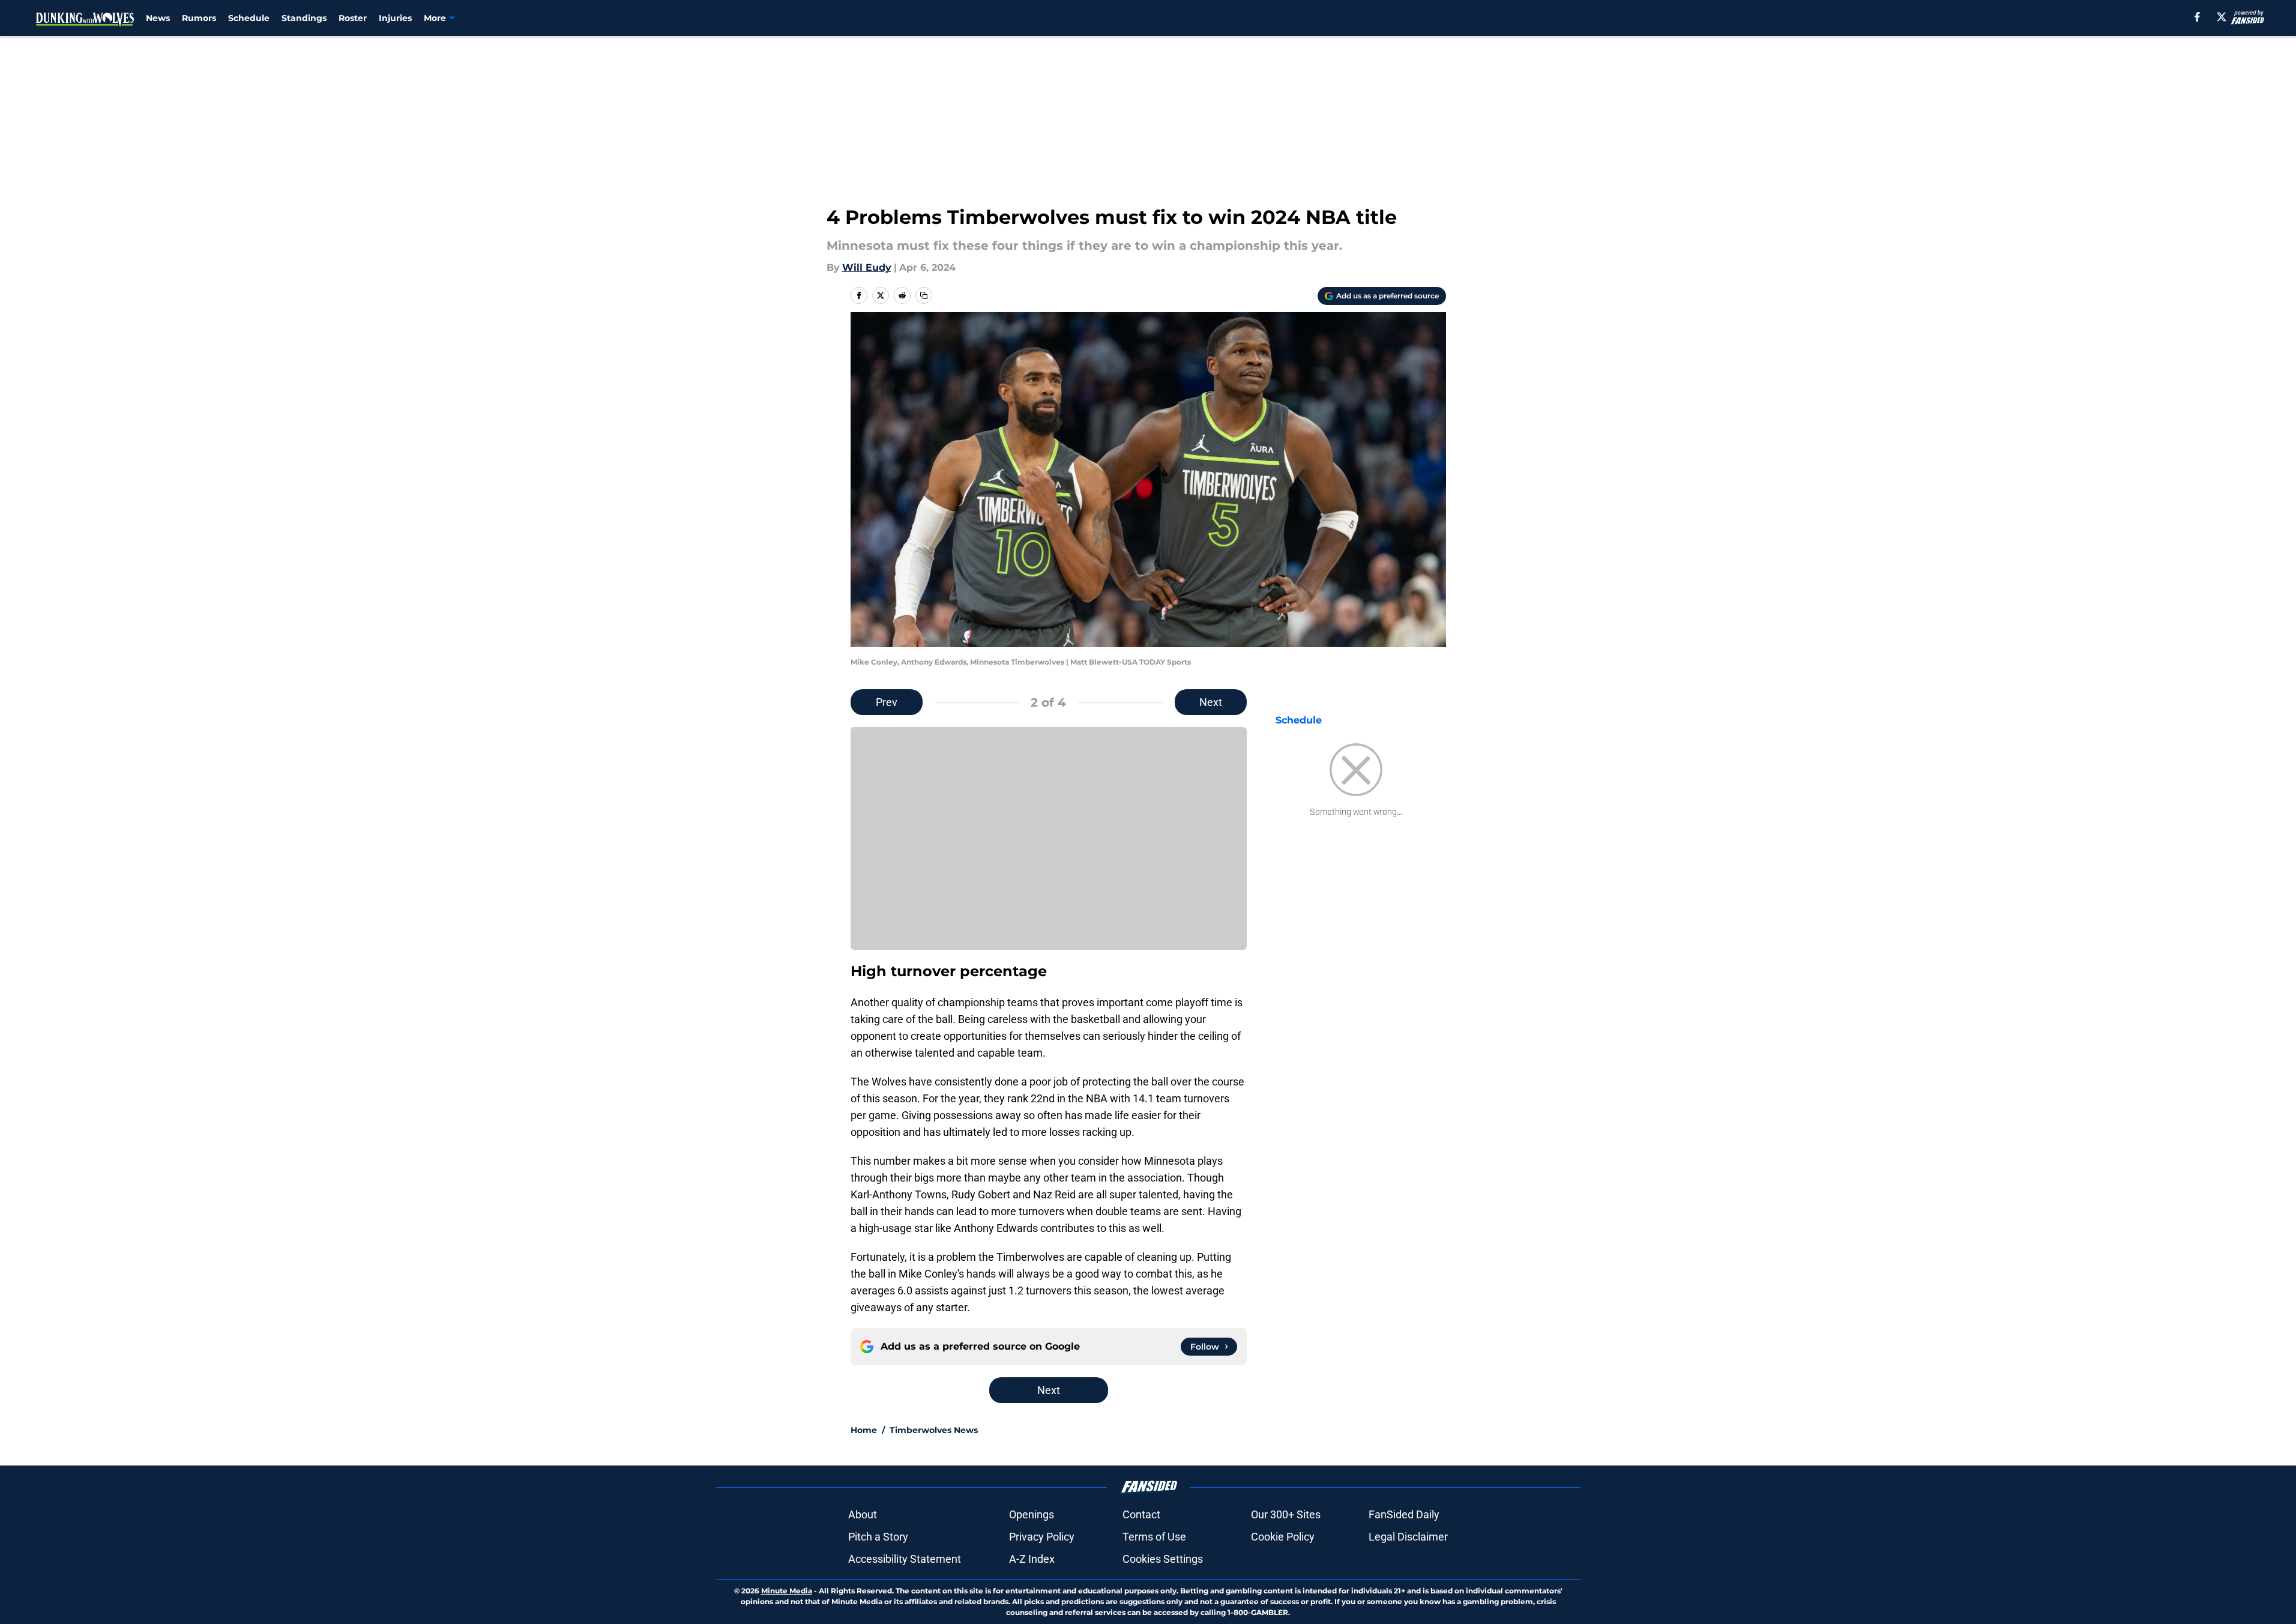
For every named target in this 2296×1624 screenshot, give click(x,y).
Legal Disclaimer (1408, 1537)
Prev (887, 702)
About (863, 1514)
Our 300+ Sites (1286, 1514)
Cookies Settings (1163, 1559)
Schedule (249, 18)
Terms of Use (1154, 1537)
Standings (304, 18)
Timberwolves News (934, 1430)
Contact (1141, 1514)
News (158, 18)
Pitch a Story (878, 1537)
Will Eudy (867, 267)
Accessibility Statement (905, 1559)
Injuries (395, 18)
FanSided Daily (1404, 1514)
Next (1211, 702)
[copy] (924, 295)
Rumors (199, 18)
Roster (353, 18)
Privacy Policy (1042, 1537)
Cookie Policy (1283, 1537)
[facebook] (2197, 17)
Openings (1032, 1514)
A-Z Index (1032, 1559)
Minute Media (787, 1591)
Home (864, 1430)
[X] (2222, 17)
